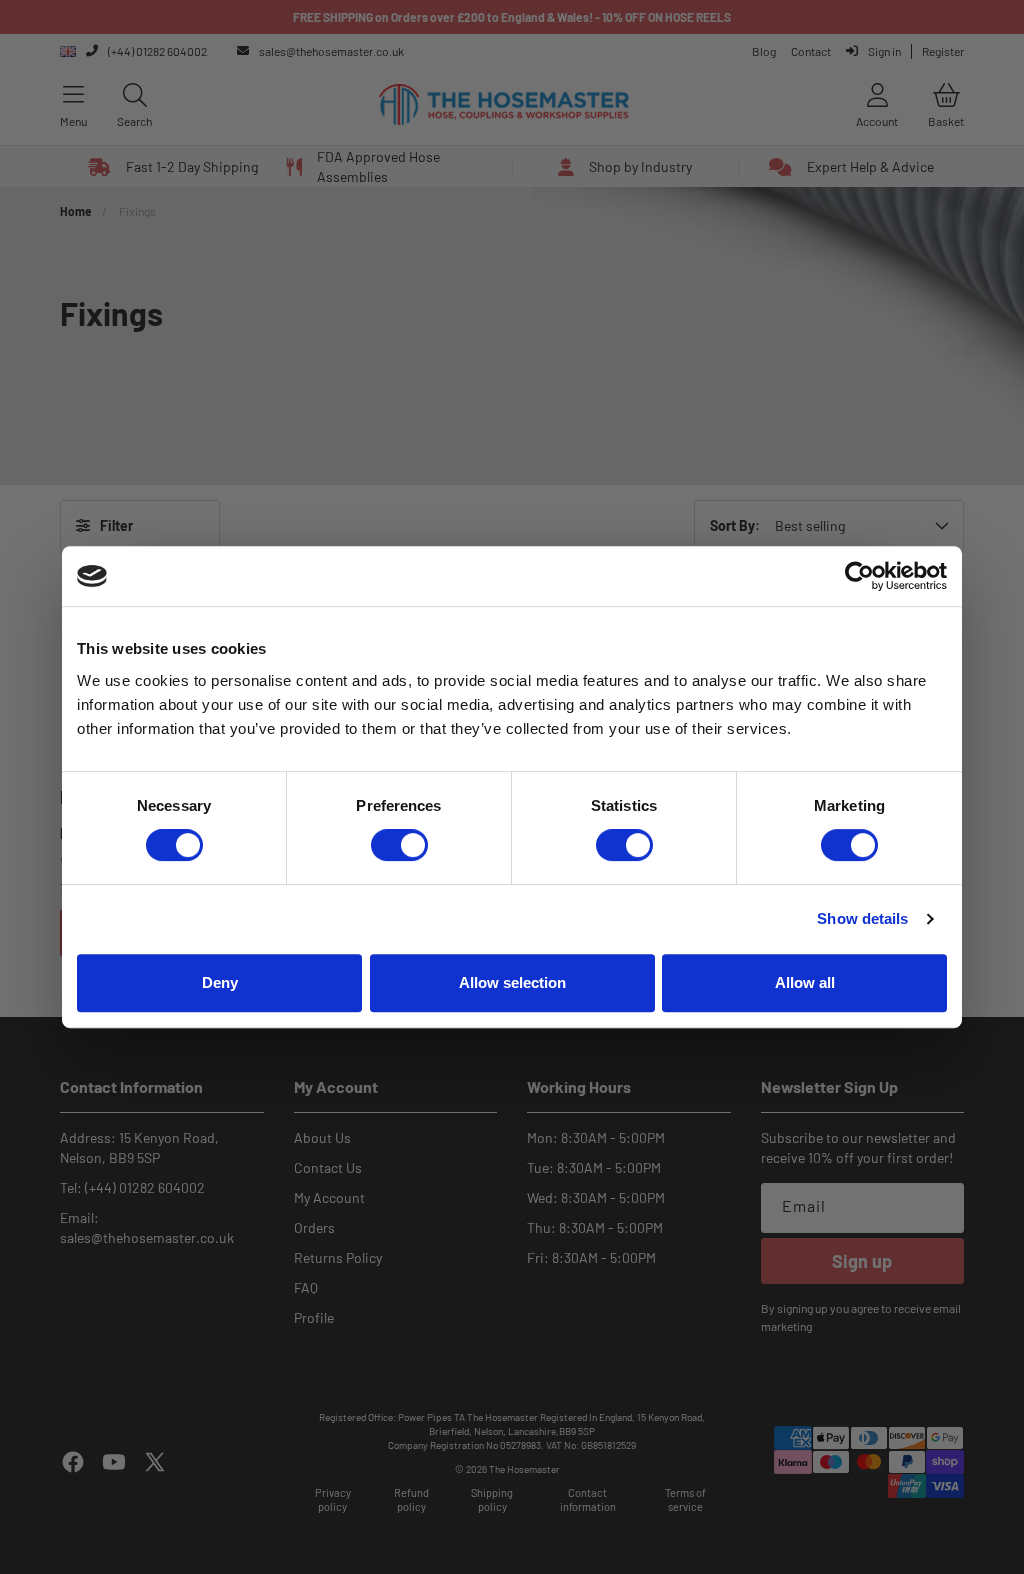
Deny (220, 982)
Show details (862, 918)
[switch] (399, 845)
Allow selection (512, 982)
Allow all (805, 982)
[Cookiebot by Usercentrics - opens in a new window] (859, 576)
